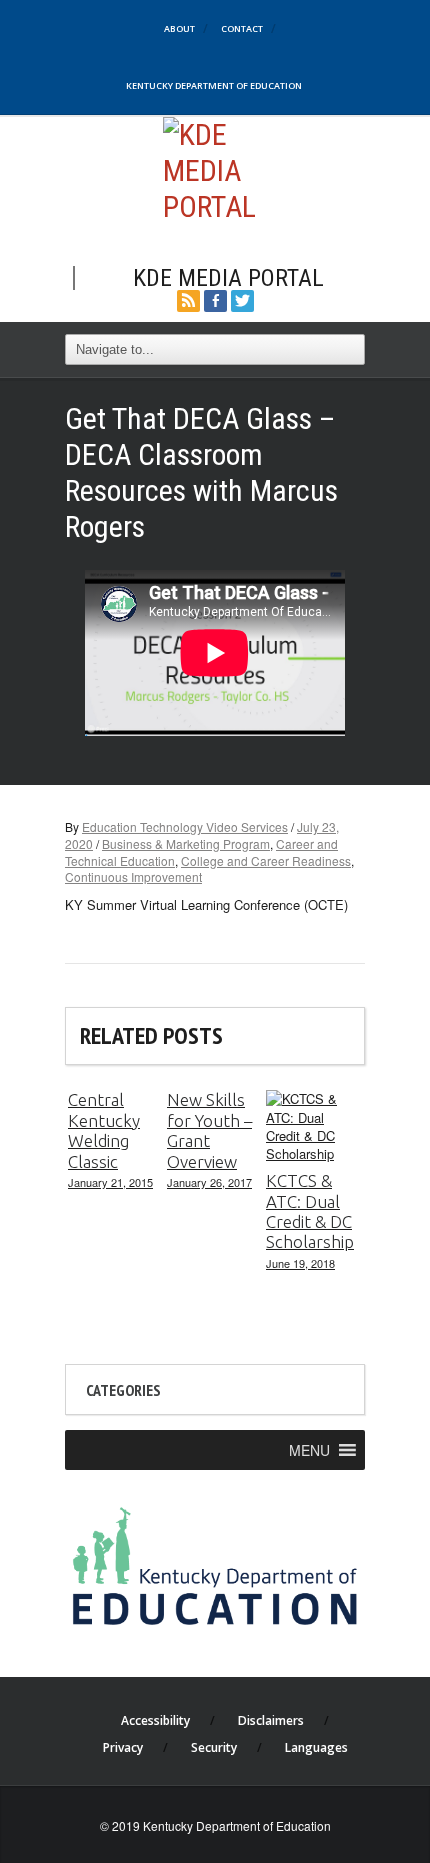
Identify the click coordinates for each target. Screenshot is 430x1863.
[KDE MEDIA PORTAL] (215, 168)
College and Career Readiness (266, 860)
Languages (316, 1747)
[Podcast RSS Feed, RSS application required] (188, 298)
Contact (242, 28)
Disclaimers (271, 1720)
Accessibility (155, 1720)
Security (214, 1747)
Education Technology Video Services (185, 826)
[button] (309, 1450)
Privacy (123, 1747)
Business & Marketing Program (186, 843)
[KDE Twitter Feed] (242, 298)
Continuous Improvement (133, 876)
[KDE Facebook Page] (215, 298)
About (179, 28)
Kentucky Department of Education (214, 85)
